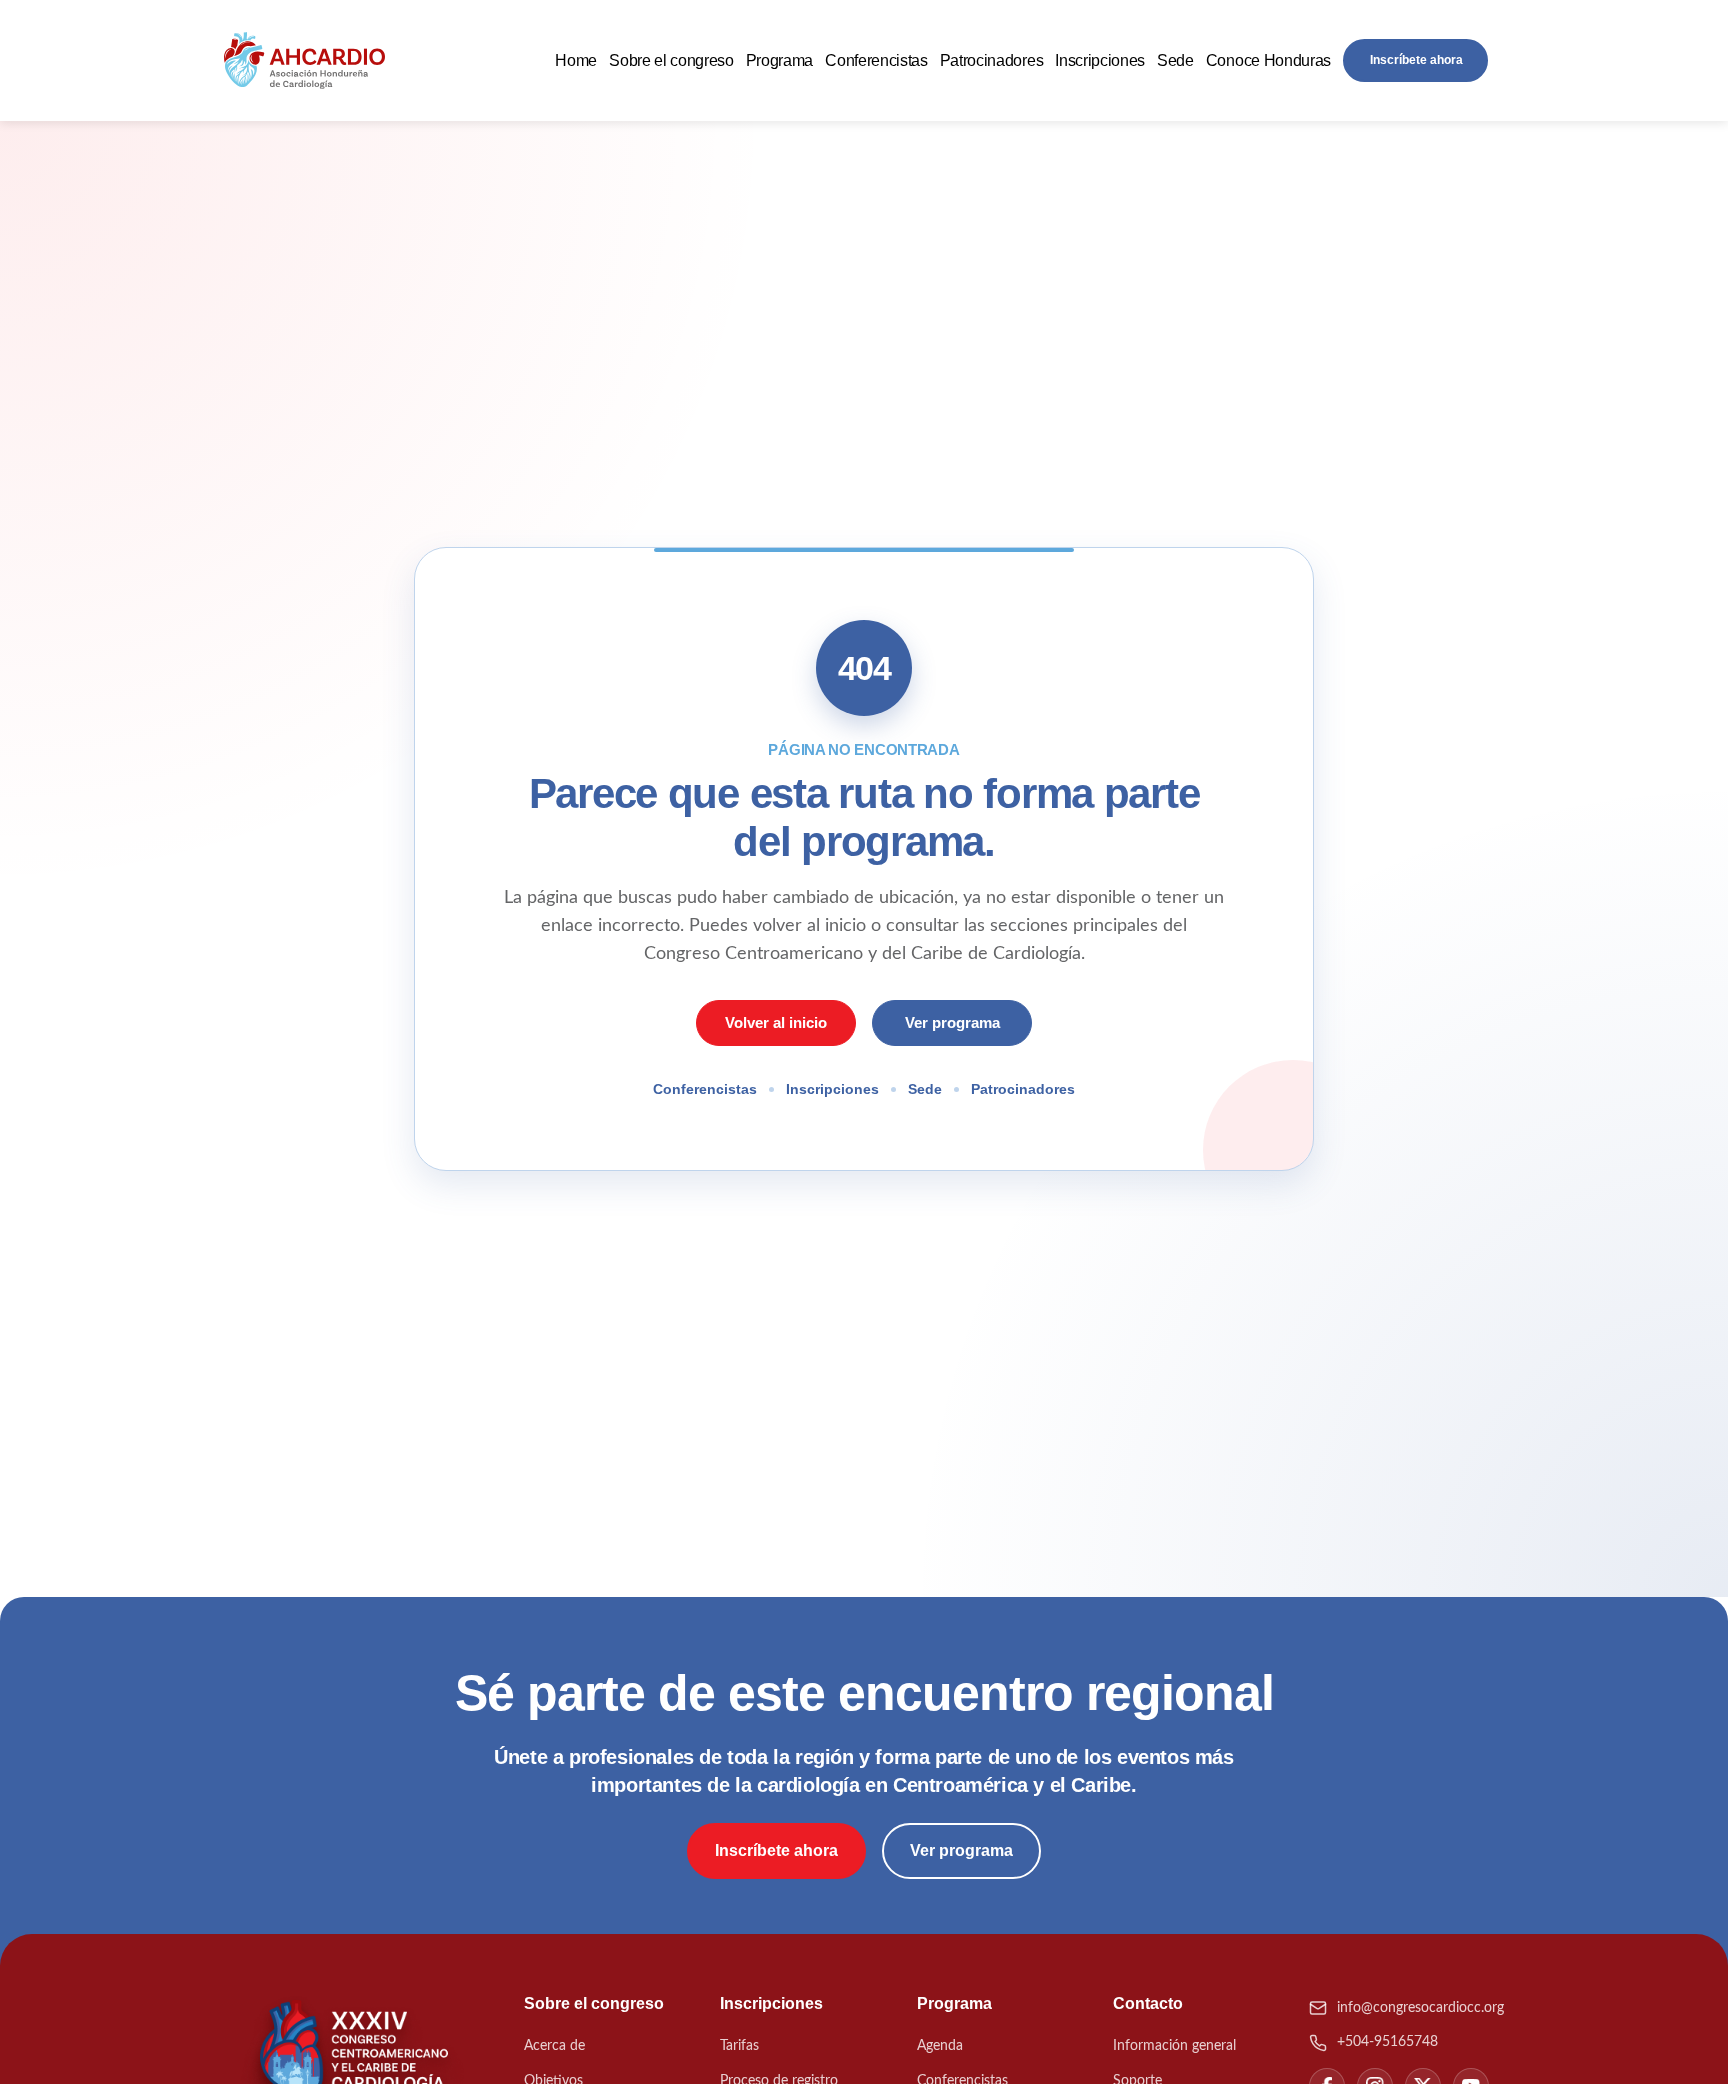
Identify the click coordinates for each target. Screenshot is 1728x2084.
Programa (779, 60)
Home (576, 60)
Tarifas (739, 2046)
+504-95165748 (1387, 2042)
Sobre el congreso (671, 60)
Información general (1174, 2046)
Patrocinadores (992, 60)
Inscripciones (1100, 60)
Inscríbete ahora (1416, 60)
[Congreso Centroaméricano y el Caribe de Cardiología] (304, 60)
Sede (1175, 60)
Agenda (940, 2046)
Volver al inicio (776, 1022)
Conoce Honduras (1268, 60)
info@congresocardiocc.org (1420, 2008)
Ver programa (952, 1022)
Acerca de (554, 2046)
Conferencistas (876, 60)
